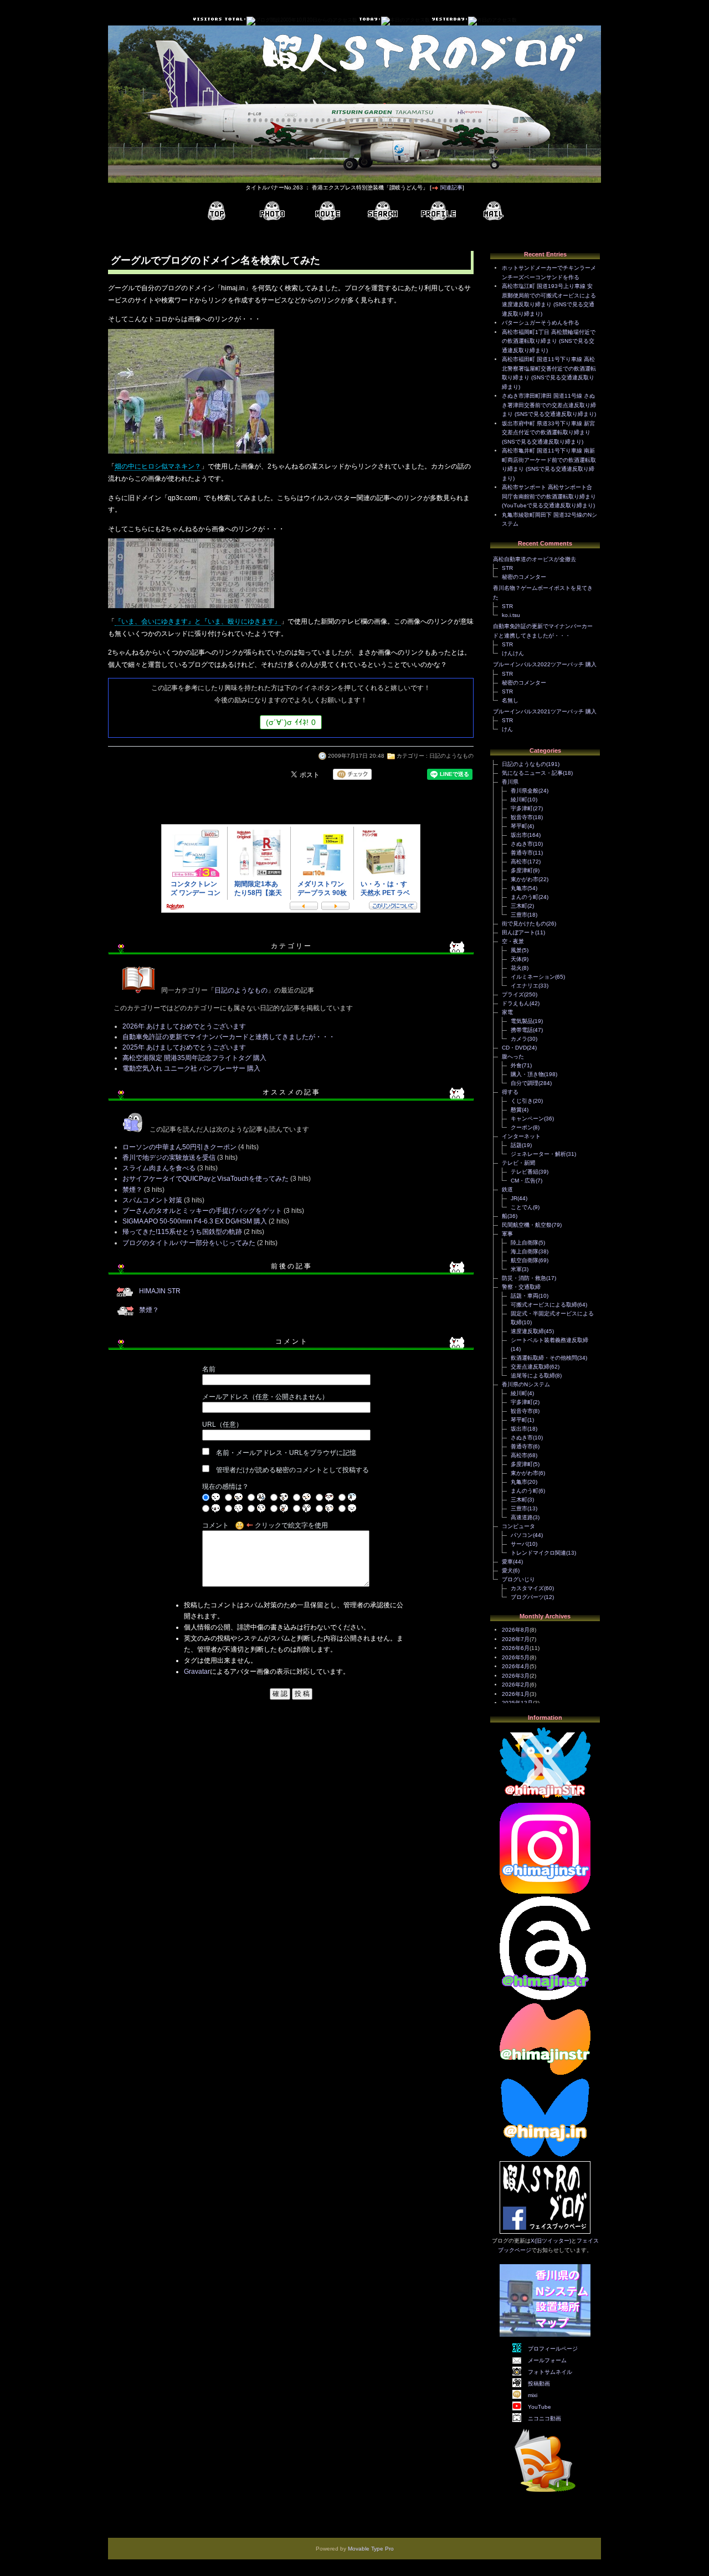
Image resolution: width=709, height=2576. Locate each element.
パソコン (522, 1535)
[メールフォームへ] (494, 211)
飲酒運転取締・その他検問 (544, 1358)
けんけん (513, 653)
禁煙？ (132, 1190)
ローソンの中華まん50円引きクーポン (179, 1147)
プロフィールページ (553, 2349)
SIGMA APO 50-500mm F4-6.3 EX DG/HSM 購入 (195, 1221)
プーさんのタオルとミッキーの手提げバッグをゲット (202, 1211)
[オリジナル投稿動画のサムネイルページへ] (327, 211)
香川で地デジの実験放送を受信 (169, 1158)
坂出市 (519, 835)
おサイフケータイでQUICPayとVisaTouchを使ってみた (205, 1179)
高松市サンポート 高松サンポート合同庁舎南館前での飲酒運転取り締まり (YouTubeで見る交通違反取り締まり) (549, 496)
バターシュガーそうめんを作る (541, 323)
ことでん (522, 1207)
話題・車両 (525, 1296)
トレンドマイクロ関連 (538, 1553)
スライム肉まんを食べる (159, 1168)
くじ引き (522, 1101)
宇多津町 (522, 808)
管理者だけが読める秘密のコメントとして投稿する (292, 1470)
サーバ (519, 1544)
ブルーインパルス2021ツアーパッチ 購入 (545, 711)
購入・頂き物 (527, 1074)
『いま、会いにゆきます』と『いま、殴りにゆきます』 (198, 621)
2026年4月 (516, 1666)
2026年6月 (516, 1648)
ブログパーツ (527, 1597)
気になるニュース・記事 (532, 773)
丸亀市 (519, 888)
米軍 (516, 1269)
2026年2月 (516, 1685)
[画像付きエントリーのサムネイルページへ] (272, 211)
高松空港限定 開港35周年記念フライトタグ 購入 (194, 1058)
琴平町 (519, 826)
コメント (215, 1525)
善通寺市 (522, 853)
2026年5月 (516, 1657)
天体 (516, 959)
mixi (533, 2395)
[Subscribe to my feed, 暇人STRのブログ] (545, 2494)
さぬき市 (522, 844)
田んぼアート (518, 932)
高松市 (519, 862)
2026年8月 (516, 1630)
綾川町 (519, 799)
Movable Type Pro (371, 2549)
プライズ (513, 994)
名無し (510, 700)
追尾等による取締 (533, 1376)
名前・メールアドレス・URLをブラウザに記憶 (286, 1453)
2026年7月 (516, 1639)
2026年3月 (516, 1676)
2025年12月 (517, 1703)
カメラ (519, 1039)
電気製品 (522, 1021)
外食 (516, 1065)
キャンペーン (527, 1119)
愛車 (507, 1562)
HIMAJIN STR (160, 1291)
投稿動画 (539, 2384)
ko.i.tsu (511, 615)
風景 (516, 950)
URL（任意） (222, 1425)
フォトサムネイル (550, 2372)
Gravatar (197, 1672)
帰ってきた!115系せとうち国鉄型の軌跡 (182, 1232)
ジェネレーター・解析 (538, 1154)
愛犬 (507, 1570)
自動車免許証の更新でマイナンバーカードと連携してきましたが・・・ (229, 1037)
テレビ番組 (525, 1172)
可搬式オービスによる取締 (544, 1305)
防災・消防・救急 (524, 1278)
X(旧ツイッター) (551, 2241)
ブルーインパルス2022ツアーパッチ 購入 (545, 664)
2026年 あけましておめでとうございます (184, 1026)
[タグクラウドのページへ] (383, 211)
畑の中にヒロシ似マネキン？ (158, 466)
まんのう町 (525, 897)
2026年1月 (516, 1694)
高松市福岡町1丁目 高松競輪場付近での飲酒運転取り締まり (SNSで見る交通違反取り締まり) (549, 341)
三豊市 (519, 915)
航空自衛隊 (525, 1260)
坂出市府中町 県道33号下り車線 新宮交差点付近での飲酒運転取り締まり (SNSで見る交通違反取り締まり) (548, 433)
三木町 (519, 906)
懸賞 (516, 1110)
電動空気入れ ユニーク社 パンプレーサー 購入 (191, 1068)
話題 (516, 1145)
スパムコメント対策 (152, 1200)
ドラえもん (516, 1003)
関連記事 (451, 187)
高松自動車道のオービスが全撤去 (535, 559)
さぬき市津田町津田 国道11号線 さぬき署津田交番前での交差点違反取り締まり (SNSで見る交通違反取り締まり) (549, 405)
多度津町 (522, 870)
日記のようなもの (451, 756)
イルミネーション (533, 977)
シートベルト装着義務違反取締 (549, 1340)
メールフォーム (547, 2360)
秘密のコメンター (524, 577)
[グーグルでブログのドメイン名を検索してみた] (191, 455)
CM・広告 (523, 1181)
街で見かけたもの (524, 924)
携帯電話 (522, 1030)
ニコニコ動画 (544, 2418)
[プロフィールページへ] (438, 211)
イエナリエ (525, 986)
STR (507, 568)
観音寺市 (522, 817)
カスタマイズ (527, 1588)
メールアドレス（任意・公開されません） (265, 1397)
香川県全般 (525, 791)
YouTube (540, 2407)
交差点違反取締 (530, 1367)
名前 (209, 1369)
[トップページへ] (217, 211)
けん (507, 729)
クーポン (522, 1127)
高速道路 (522, 1517)
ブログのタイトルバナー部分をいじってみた (189, 1243)
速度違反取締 (527, 1331)
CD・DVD (514, 1048)
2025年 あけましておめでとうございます (184, 1047)
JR (514, 1198)
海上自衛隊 (525, 1251)
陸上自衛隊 (525, 1243)
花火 (516, 968)
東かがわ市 (525, 879)
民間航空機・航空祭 (527, 1225)
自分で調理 (525, 1083)
